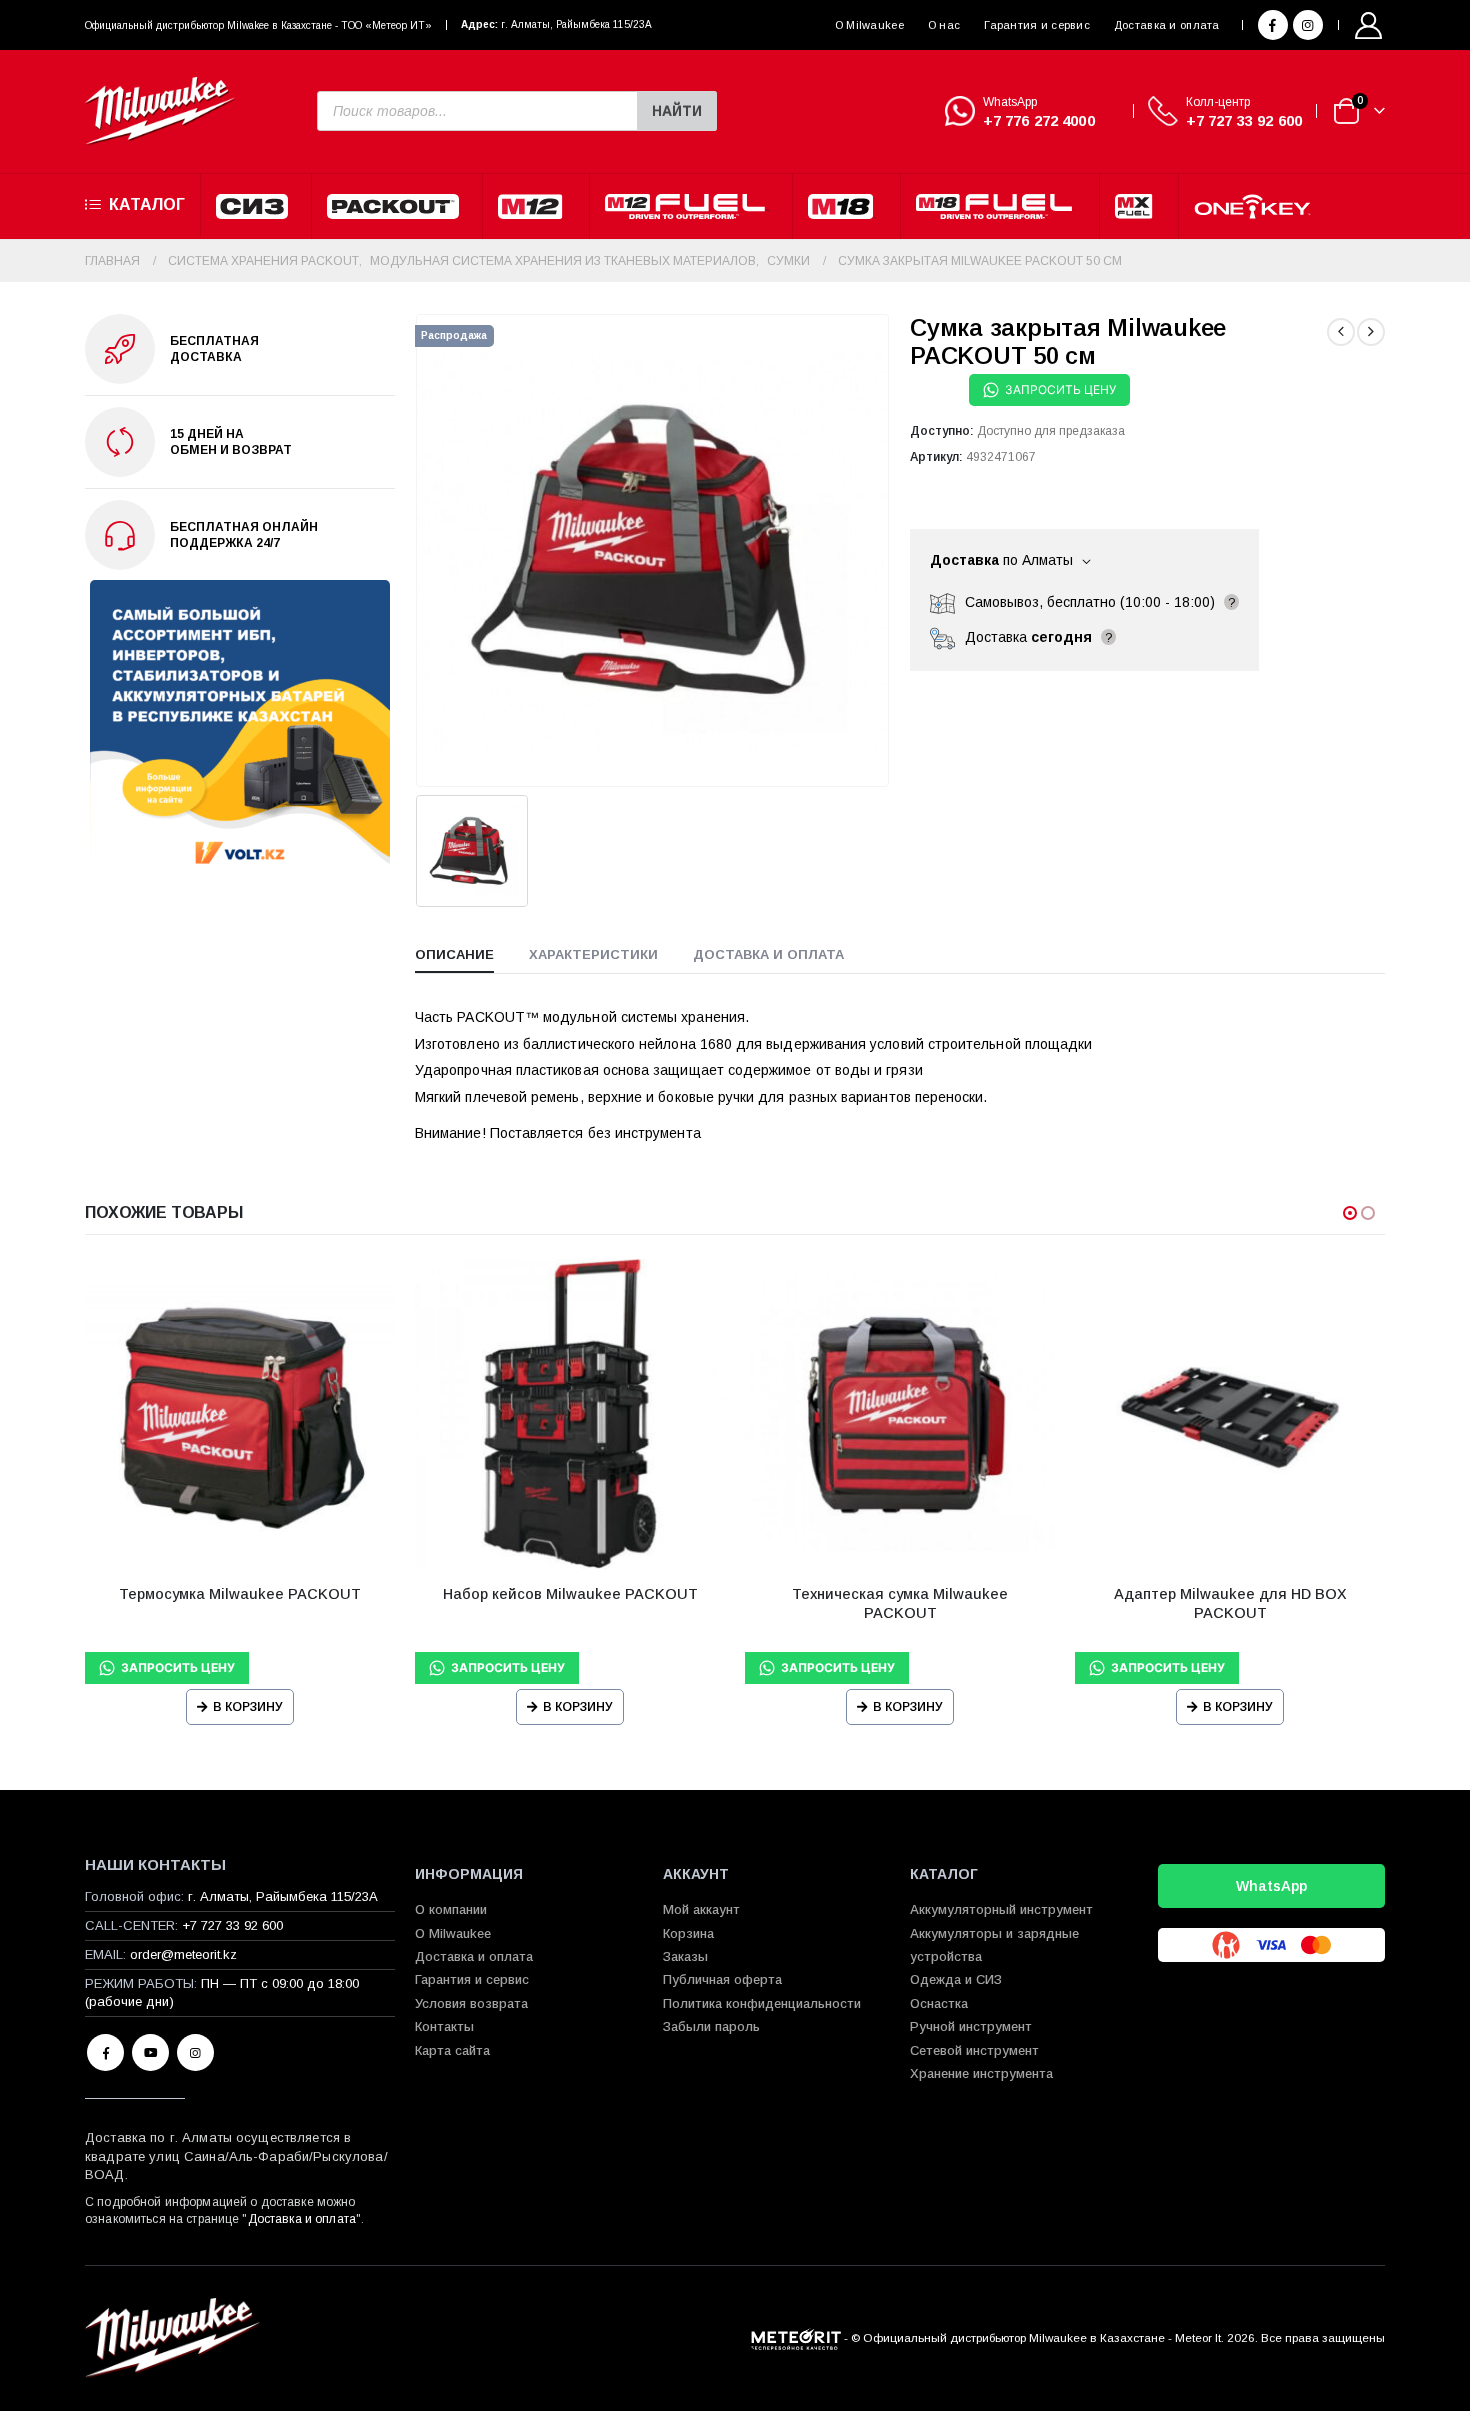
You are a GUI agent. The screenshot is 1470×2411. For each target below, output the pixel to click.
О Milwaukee (869, 25)
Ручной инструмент (971, 2026)
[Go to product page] (240, 1414)
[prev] (1341, 332)
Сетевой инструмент (974, 2050)
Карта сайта (452, 2050)
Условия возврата (471, 2003)
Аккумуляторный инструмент (1001, 1909)
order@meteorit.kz (183, 1954)
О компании (451, 1909)
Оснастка (939, 2003)
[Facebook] (1273, 25)
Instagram (195, 2052)
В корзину (248, 1707)
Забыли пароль (711, 2026)
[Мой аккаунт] (1369, 25)
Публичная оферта (722, 1979)
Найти (677, 111)
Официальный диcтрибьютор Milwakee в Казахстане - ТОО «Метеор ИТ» (258, 25)
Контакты (444, 2026)
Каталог (147, 204)
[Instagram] (1308, 25)
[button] (1350, 1213)
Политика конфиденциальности (762, 2003)
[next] (1371, 332)
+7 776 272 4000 (1039, 120)
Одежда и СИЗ (956, 1979)
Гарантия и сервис (1037, 25)
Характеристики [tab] (593, 954)
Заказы (685, 1956)
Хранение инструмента (981, 2073)
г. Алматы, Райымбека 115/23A (576, 24)
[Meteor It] (796, 2337)
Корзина (688, 1933)
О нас (944, 25)
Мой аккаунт (701, 1909)
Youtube (150, 2052)
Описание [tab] (454, 954)
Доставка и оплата (1167, 25)
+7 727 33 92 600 (1244, 120)
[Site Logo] (160, 111)
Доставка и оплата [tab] (768, 954)
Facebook (105, 2052)
